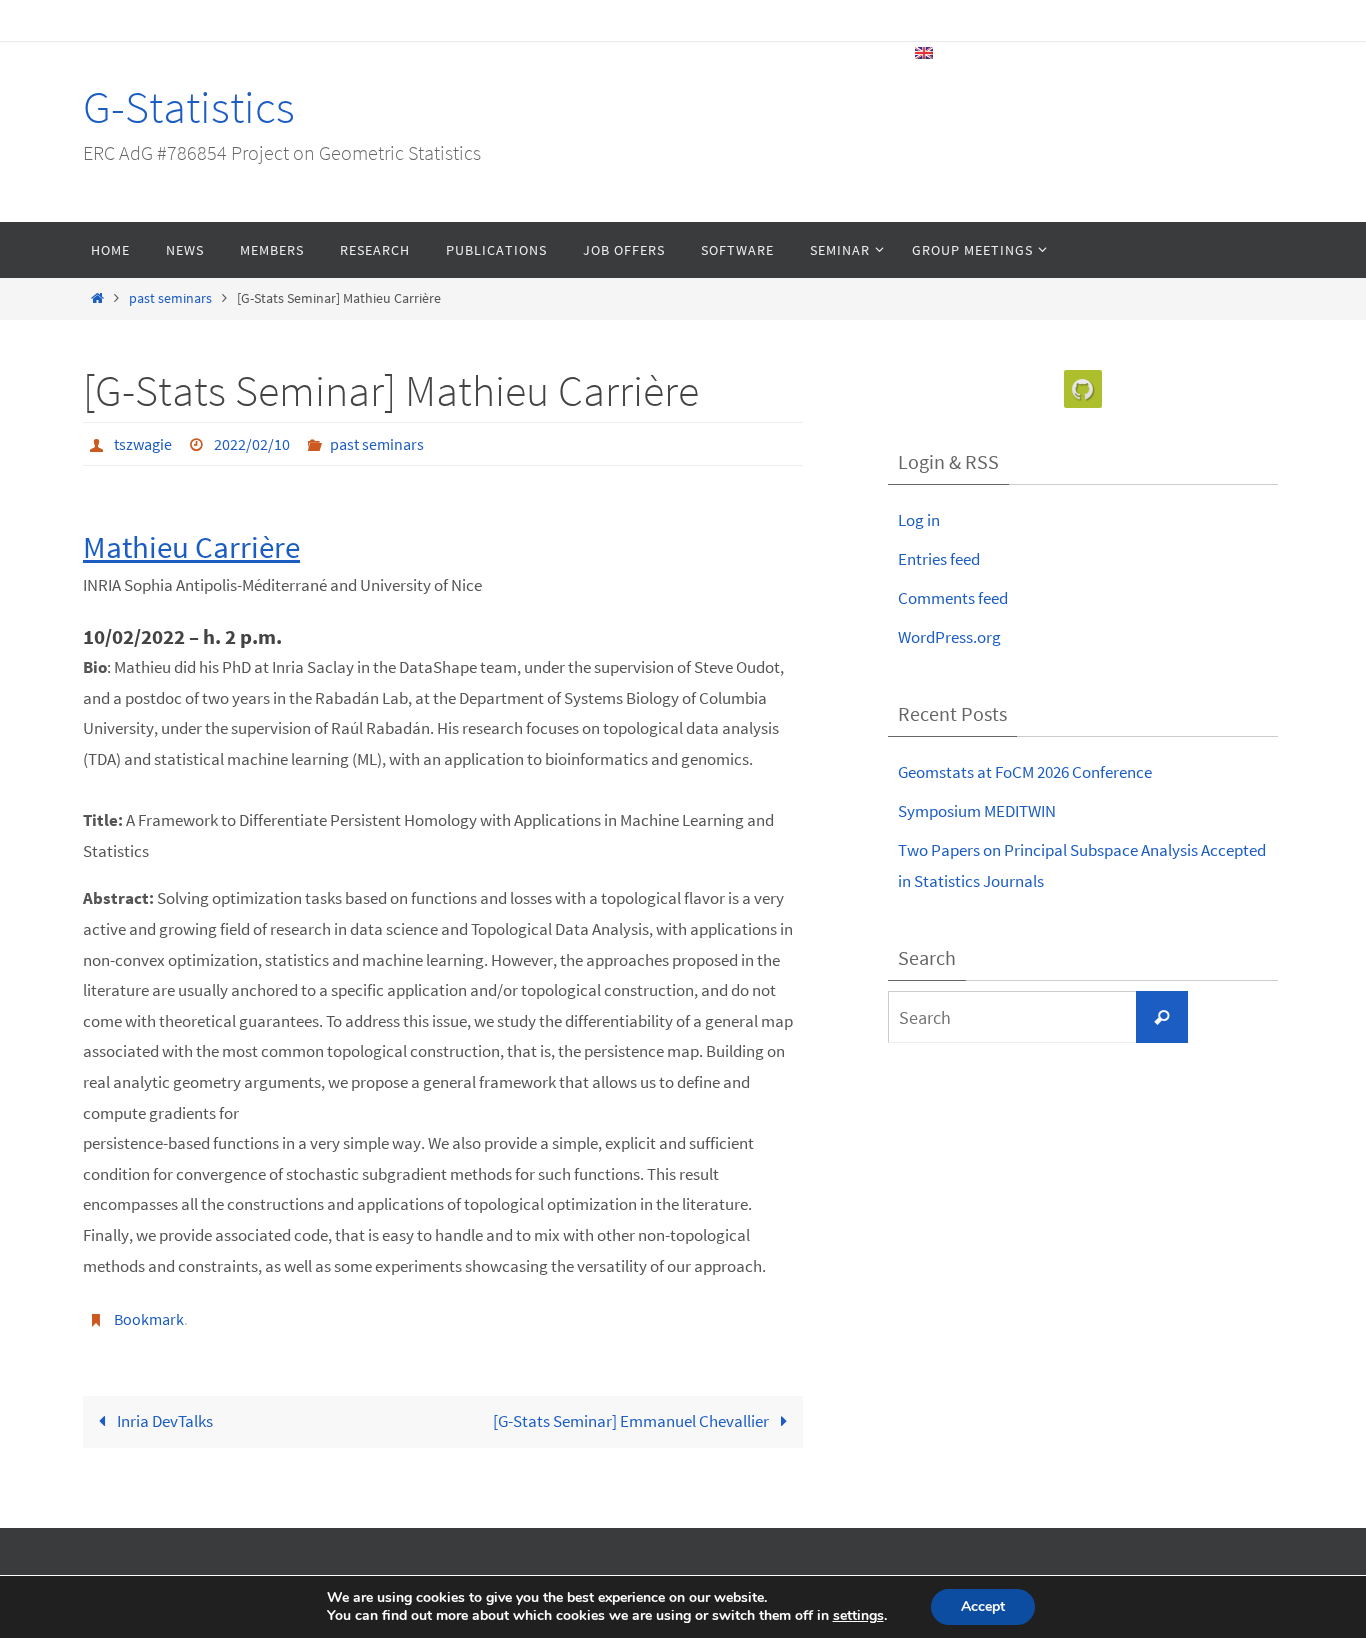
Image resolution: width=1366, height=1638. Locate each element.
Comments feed (953, 598)
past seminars (170, 298)
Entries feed (939, 559)
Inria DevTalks (163, 1421)
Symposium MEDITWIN (977, 811)
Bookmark (149, 1319)
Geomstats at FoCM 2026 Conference (1025, 772)
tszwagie (143, 444)
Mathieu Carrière (191, 546)
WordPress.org (949, 637)
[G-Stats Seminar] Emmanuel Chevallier (632, 1421)
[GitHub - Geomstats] (1083, 389)
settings (858, 1616)
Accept (983, 1606)
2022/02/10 (252, 444)
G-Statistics (189, 107)
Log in (919, 520)
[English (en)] (925, 53)
